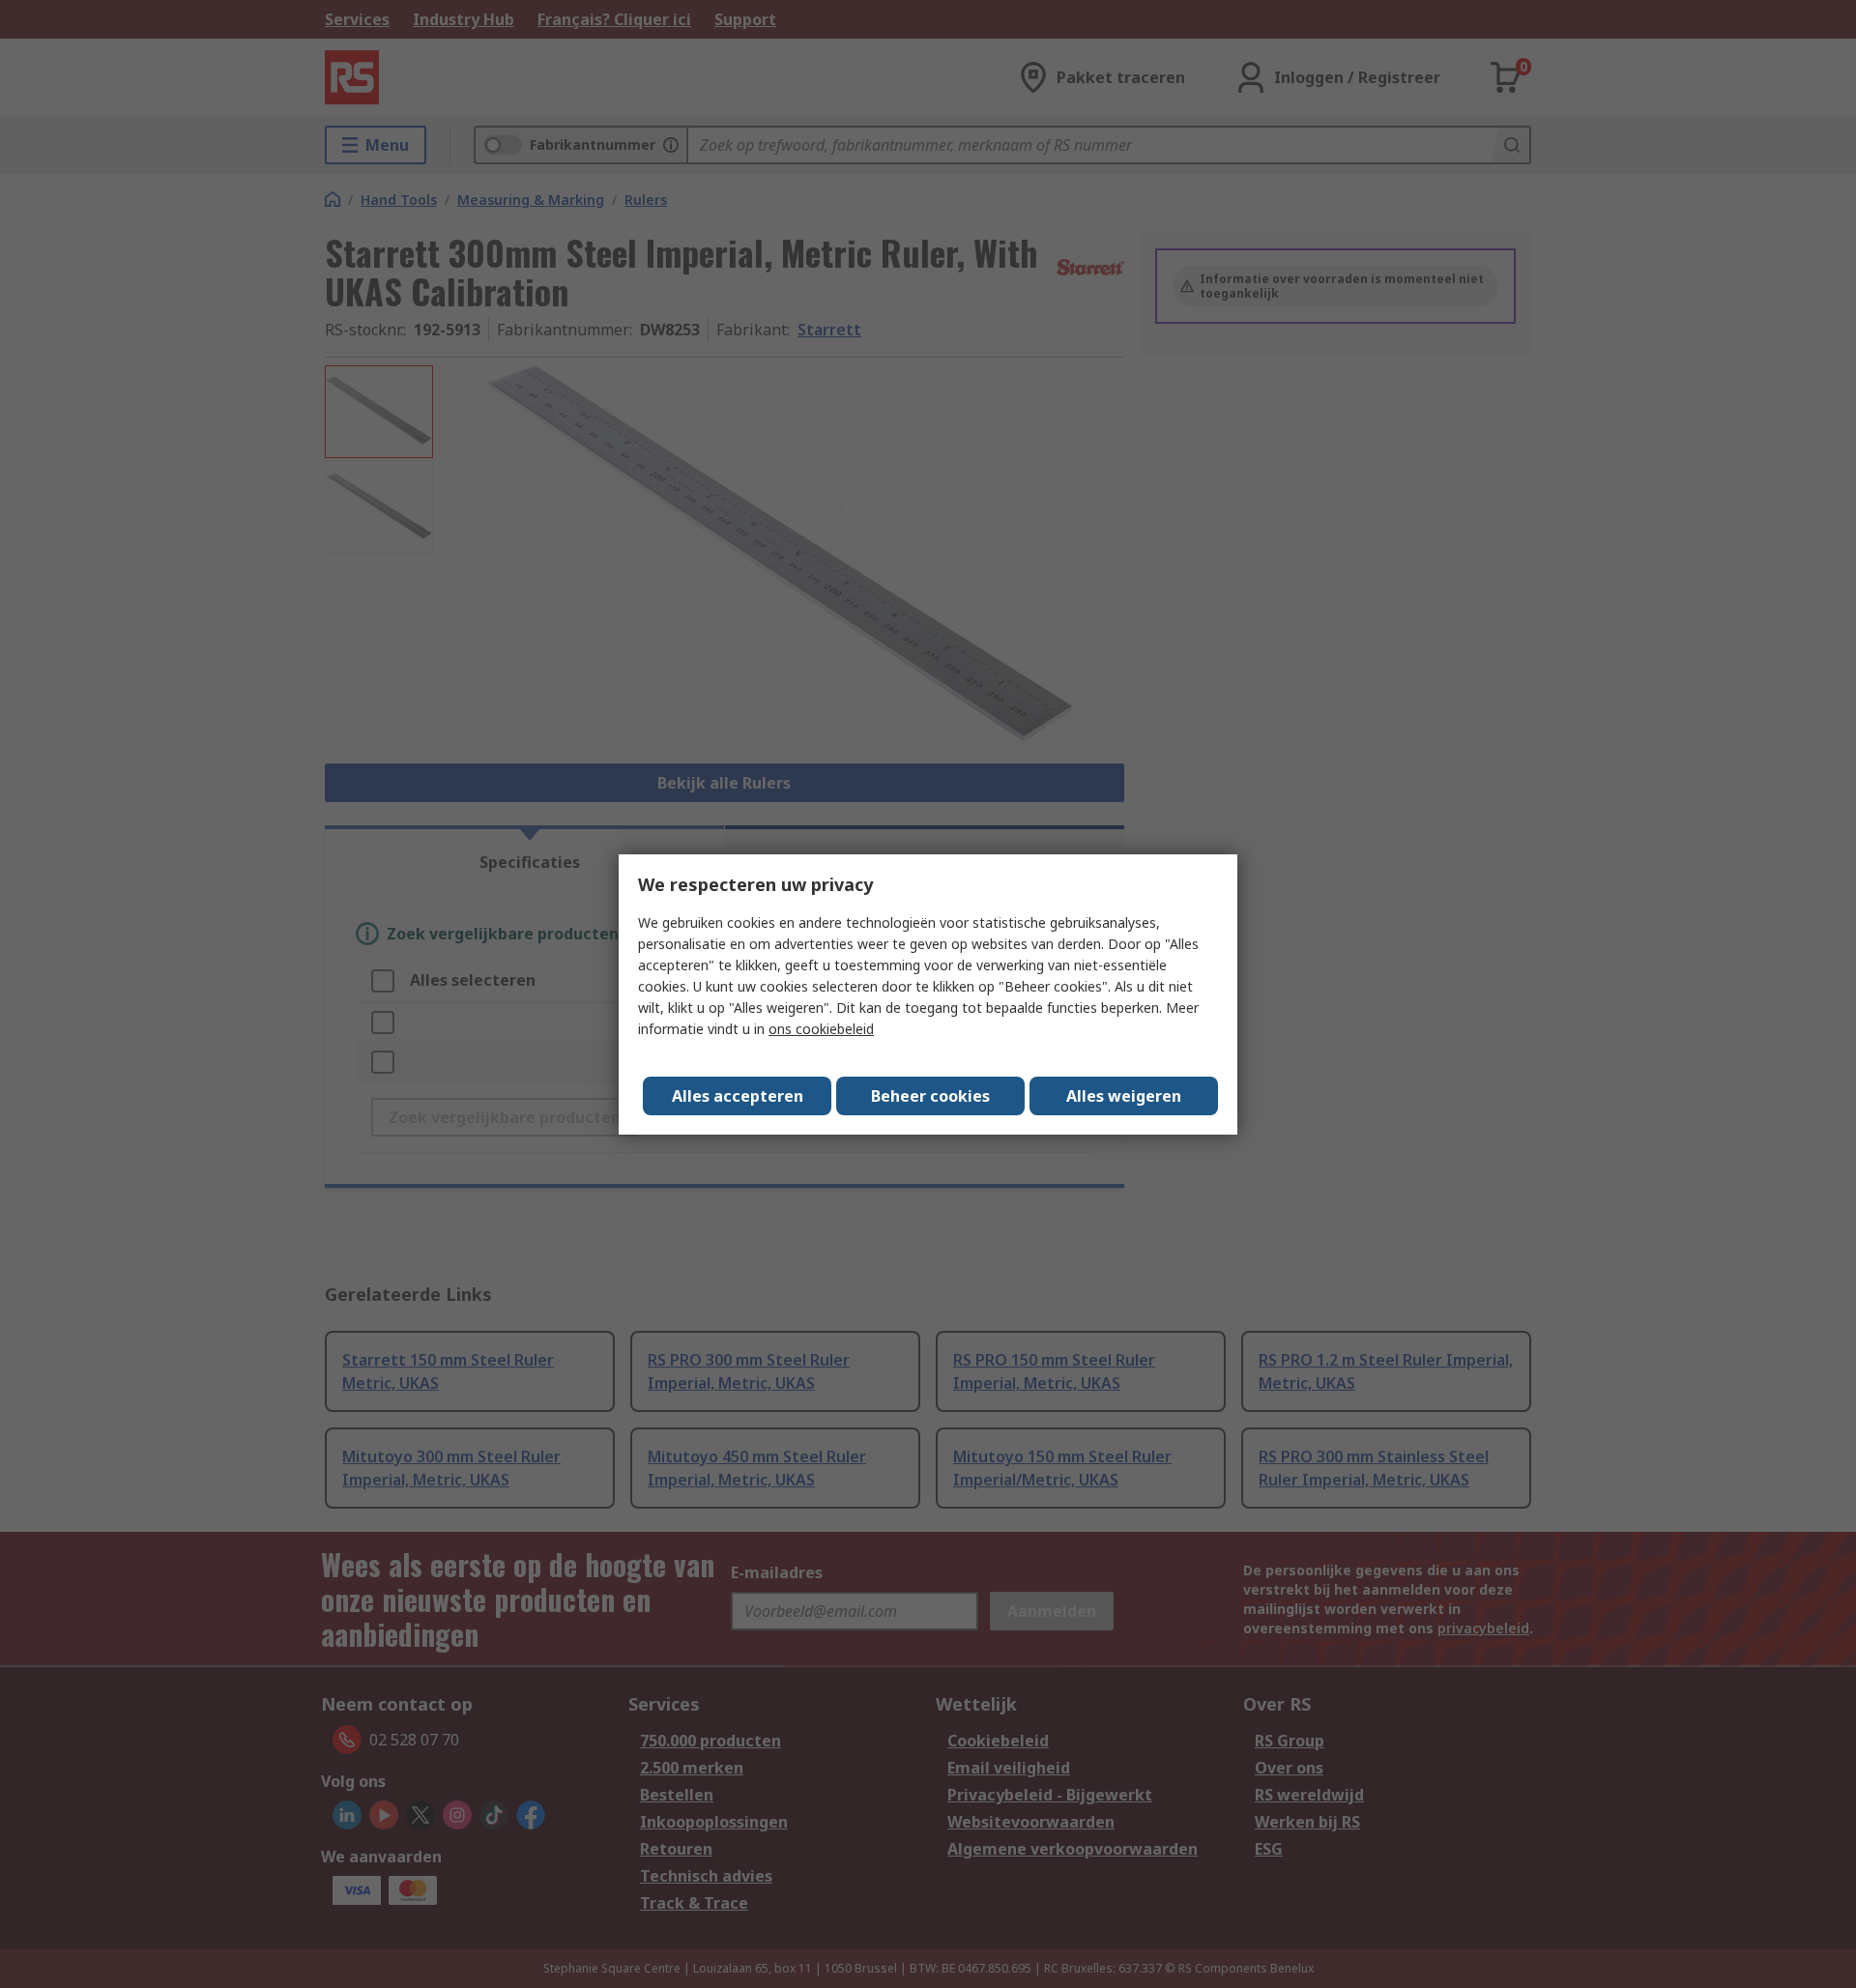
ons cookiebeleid (821, 1029)
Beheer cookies (930, 1096)
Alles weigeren (1124, 1096)
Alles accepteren (738, 1096)
